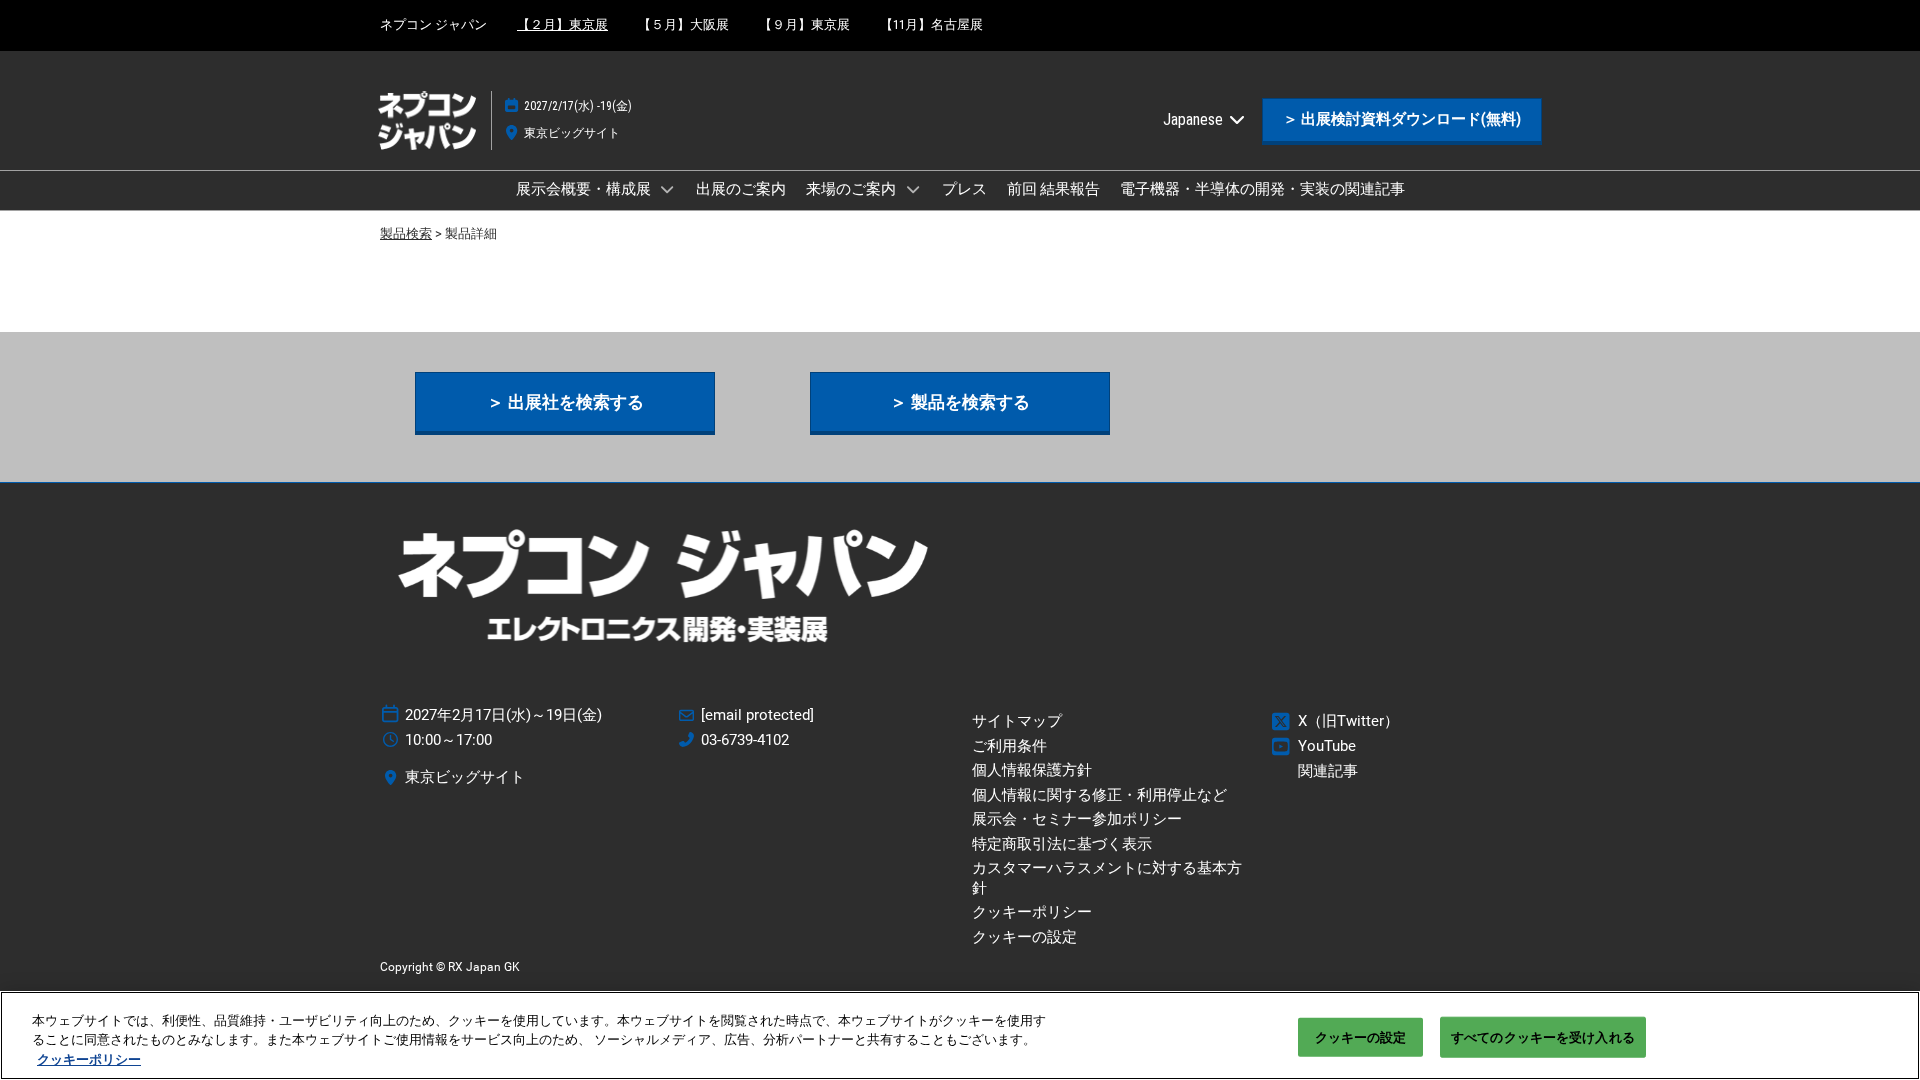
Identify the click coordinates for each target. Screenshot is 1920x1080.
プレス (964, 189)
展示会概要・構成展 (585, 189)
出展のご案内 (741, 189)
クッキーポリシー (89, 1059)
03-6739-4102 (745, 740)
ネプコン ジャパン (433, 24)
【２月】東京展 (562, 24)
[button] (1402, 120)
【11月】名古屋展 (931, 24)
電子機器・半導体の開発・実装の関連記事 (1262, 189)
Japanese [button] (1195, 119)
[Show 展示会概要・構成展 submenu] (668, 189)
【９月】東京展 (804, 24)
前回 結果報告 (1053, 189)
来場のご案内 (852, 189)
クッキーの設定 (1361, 1036)
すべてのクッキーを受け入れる (1543, 1036)
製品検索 (406, 233)
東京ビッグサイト (572, 133)
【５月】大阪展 (683, 24)
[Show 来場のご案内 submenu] (913, 189)
